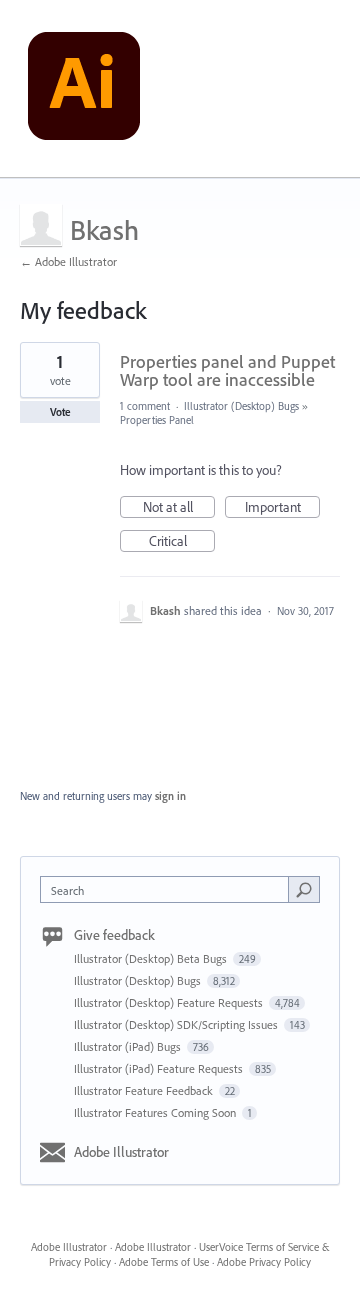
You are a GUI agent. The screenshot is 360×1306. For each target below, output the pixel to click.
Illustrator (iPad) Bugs (129, 1046)
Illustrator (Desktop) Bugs (241, 406)
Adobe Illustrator (121, 1152)
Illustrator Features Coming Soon (156, 1112)
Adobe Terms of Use (164, 1262)
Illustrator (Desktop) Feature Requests (170, 1002)
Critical (182, 542)
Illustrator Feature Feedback (145, 1090)
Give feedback (114, 935)
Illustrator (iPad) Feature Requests (160, 1068)
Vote (60, 412)
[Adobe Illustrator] (84, 89)
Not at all (179, 508)
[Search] (304, 889)
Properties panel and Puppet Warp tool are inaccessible (227, 370)
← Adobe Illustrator (68, 261)
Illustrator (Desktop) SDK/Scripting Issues (177, 1024)
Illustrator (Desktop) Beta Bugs (152, 958)
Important (282, 508)
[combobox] (169, 889)
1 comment (145, 406)
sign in (170, 796)
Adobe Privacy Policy (264, 1262)
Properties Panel (157, 420)
